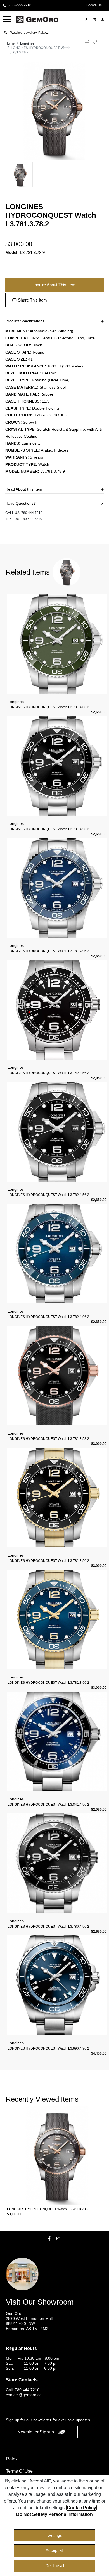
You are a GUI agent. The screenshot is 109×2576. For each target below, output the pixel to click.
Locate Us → (96, 5)
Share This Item (32, 300)
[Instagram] (59, 2238)
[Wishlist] (87, 19)
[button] (7, 19)
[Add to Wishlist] (98, 42)
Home (10, 43)
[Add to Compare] (87, 48)
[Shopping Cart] (95, 19)
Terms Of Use (19, 2471)
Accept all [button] (54, 2550)
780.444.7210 (32, 513)
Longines (27, 43)
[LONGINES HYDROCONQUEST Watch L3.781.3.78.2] (55, 111)
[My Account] (103, 19)
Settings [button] (55, 2535)
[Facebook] (50, 2238)
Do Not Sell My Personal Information (54, 2514)
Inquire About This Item (54, 285)
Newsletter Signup (36, 2432)
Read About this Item (24, 489)
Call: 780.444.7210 (23, 2390)
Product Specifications (25, 321)
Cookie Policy (81, 2508)
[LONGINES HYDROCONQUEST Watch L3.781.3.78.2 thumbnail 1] (20, 175)
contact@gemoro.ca (24, 2395)
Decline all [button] (55, 2566)
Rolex (12, 2459)
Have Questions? (21, 503)
